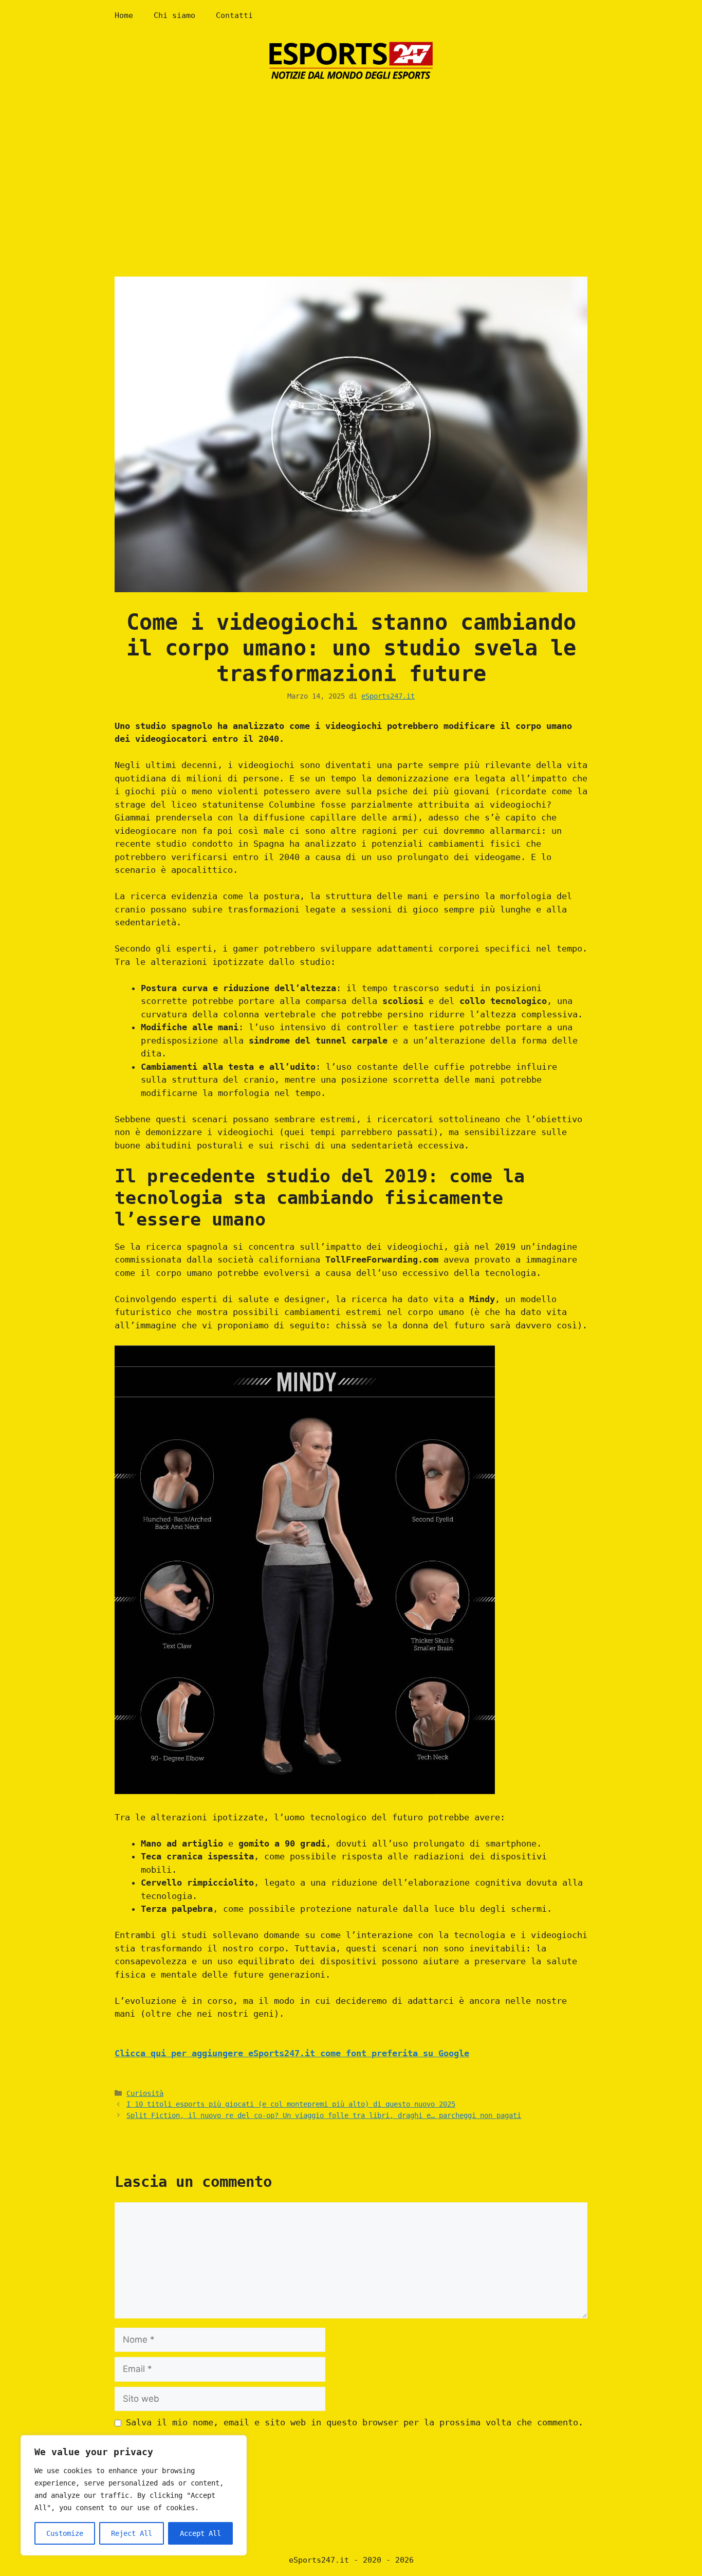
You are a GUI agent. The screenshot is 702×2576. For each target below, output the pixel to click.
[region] (134, 2495)
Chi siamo (174, 15)
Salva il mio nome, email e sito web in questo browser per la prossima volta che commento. (355, 2422)
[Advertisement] (351, 169)
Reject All (132, 2533)
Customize (65, 2533)
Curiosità (145, 2093)
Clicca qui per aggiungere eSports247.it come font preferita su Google (292, 2053)
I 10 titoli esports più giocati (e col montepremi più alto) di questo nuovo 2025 (291, 2104)
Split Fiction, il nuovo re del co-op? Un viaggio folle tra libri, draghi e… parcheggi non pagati (324, 2115)
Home (124, 15)
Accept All (200, 2533)
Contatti (234, 15)
